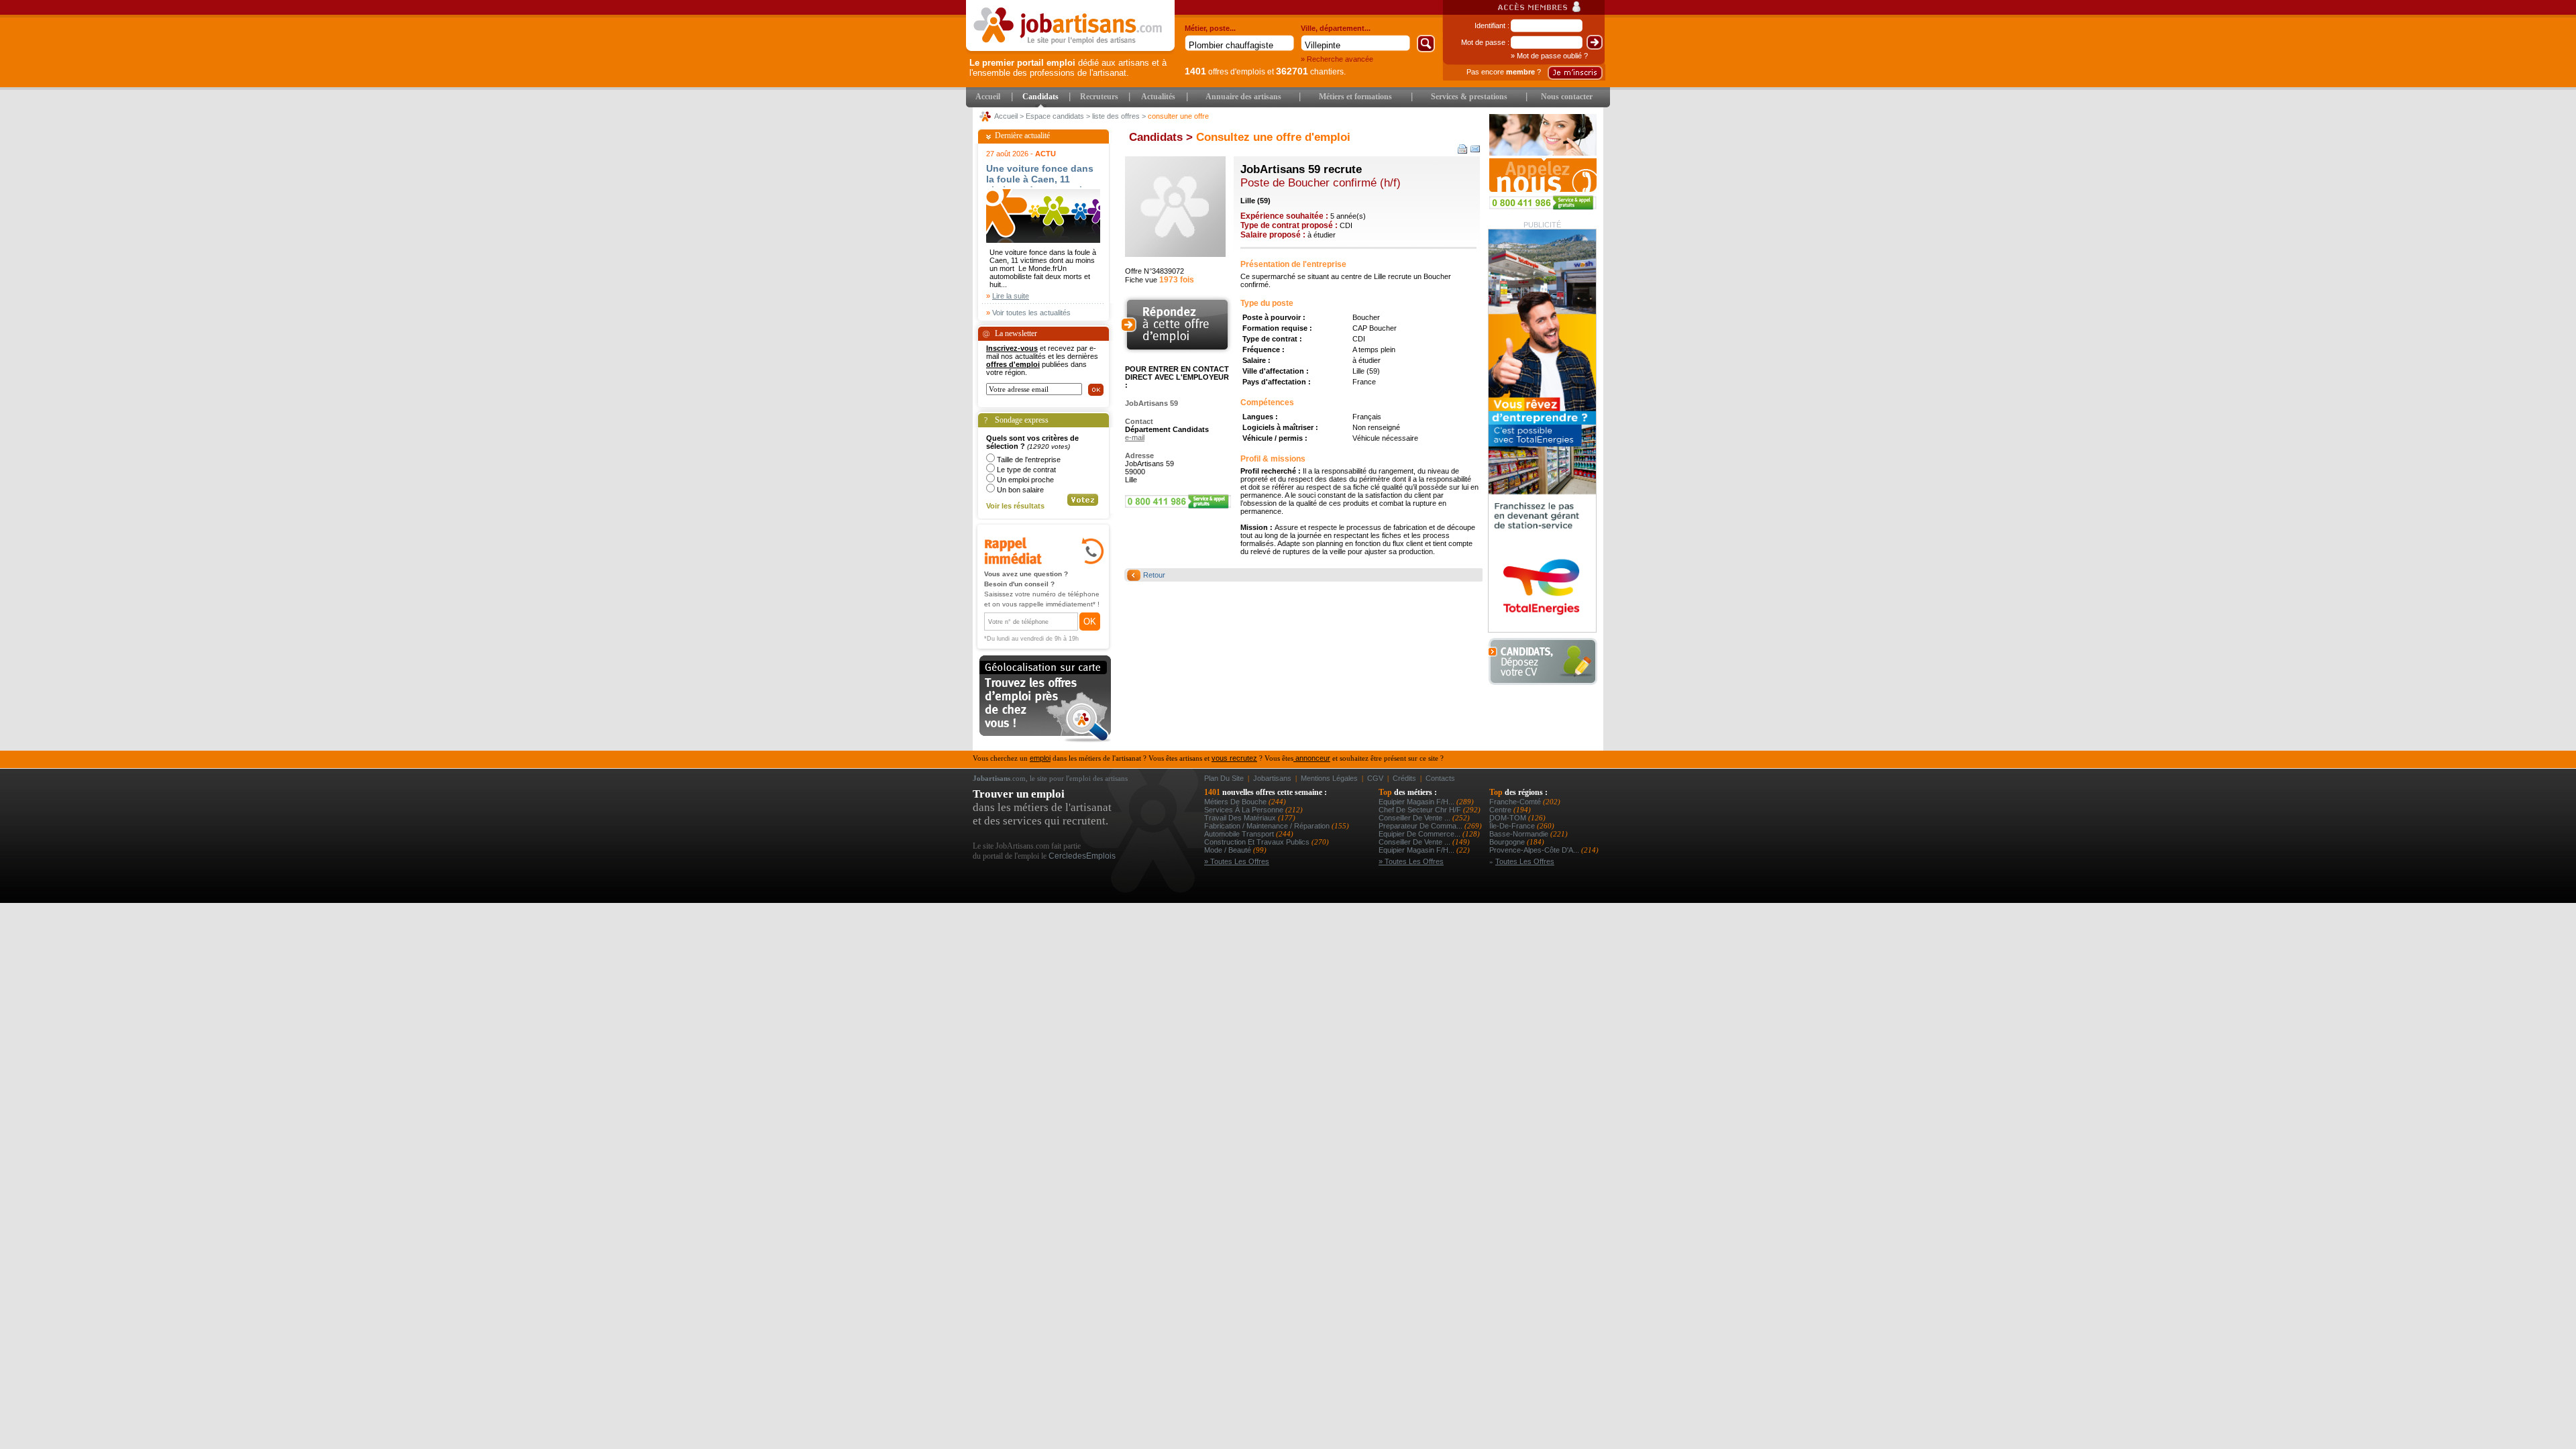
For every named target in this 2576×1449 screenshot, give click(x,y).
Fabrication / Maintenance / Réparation (1268, 826)
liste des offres (1116, 116)
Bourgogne (1508, 842)
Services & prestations (1469, 97)
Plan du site (1224, 778)
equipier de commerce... (1420, 834)
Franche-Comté (1516, 802)
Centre (1501, 810)
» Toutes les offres (1237, 861)
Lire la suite (1011, 296)
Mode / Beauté (1229, 850)
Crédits (1404, 778)
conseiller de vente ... (1415, 818)
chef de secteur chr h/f (1421, 810)
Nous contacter (1567, 97)
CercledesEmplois (1082, 856)
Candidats (1040, 97)
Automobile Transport (1240, 834)
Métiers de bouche (1236, 802)
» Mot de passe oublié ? (1549, 56)
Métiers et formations (1355, 97)
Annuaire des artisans (1243, 97)
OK (1090, 622)
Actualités (1158, 97)
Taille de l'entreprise (1029, 460)
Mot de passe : (1485, 42)
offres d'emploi (1013, 364)
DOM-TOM (1509, 818)
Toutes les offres (1525, 861)
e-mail (1135, 437)
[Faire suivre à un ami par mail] (1475, 149)
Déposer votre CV (1547, 662)
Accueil (988, 97)
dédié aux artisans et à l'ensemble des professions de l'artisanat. (1068, 68)
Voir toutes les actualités (1031, 313)
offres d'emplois (1225, 72)
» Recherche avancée (1337, 59)
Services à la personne (1245, 810)
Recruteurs (1099, 97)
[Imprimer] (1463, 149)
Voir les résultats (1015, 506)
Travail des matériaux (1241, 818)
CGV (1375, 778)
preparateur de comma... (1421, 826)
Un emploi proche (1025, 480)
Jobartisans (1272, 778)
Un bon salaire (1020, 490)
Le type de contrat (1026, 470)
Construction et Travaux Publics (1258, 842)
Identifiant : (1492, 25)
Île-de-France (1513, 826)
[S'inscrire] (1575, 73)
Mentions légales (1329, 778)
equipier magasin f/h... (1417, 802)
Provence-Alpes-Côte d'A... (1535, 850)
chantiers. (1311, 72)
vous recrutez (1234, 758)
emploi (1040, 758)
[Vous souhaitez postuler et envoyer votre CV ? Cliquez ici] (1179, 352)
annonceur (1312, 758)
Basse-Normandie (1520, 834)
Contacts (1440, 778)
